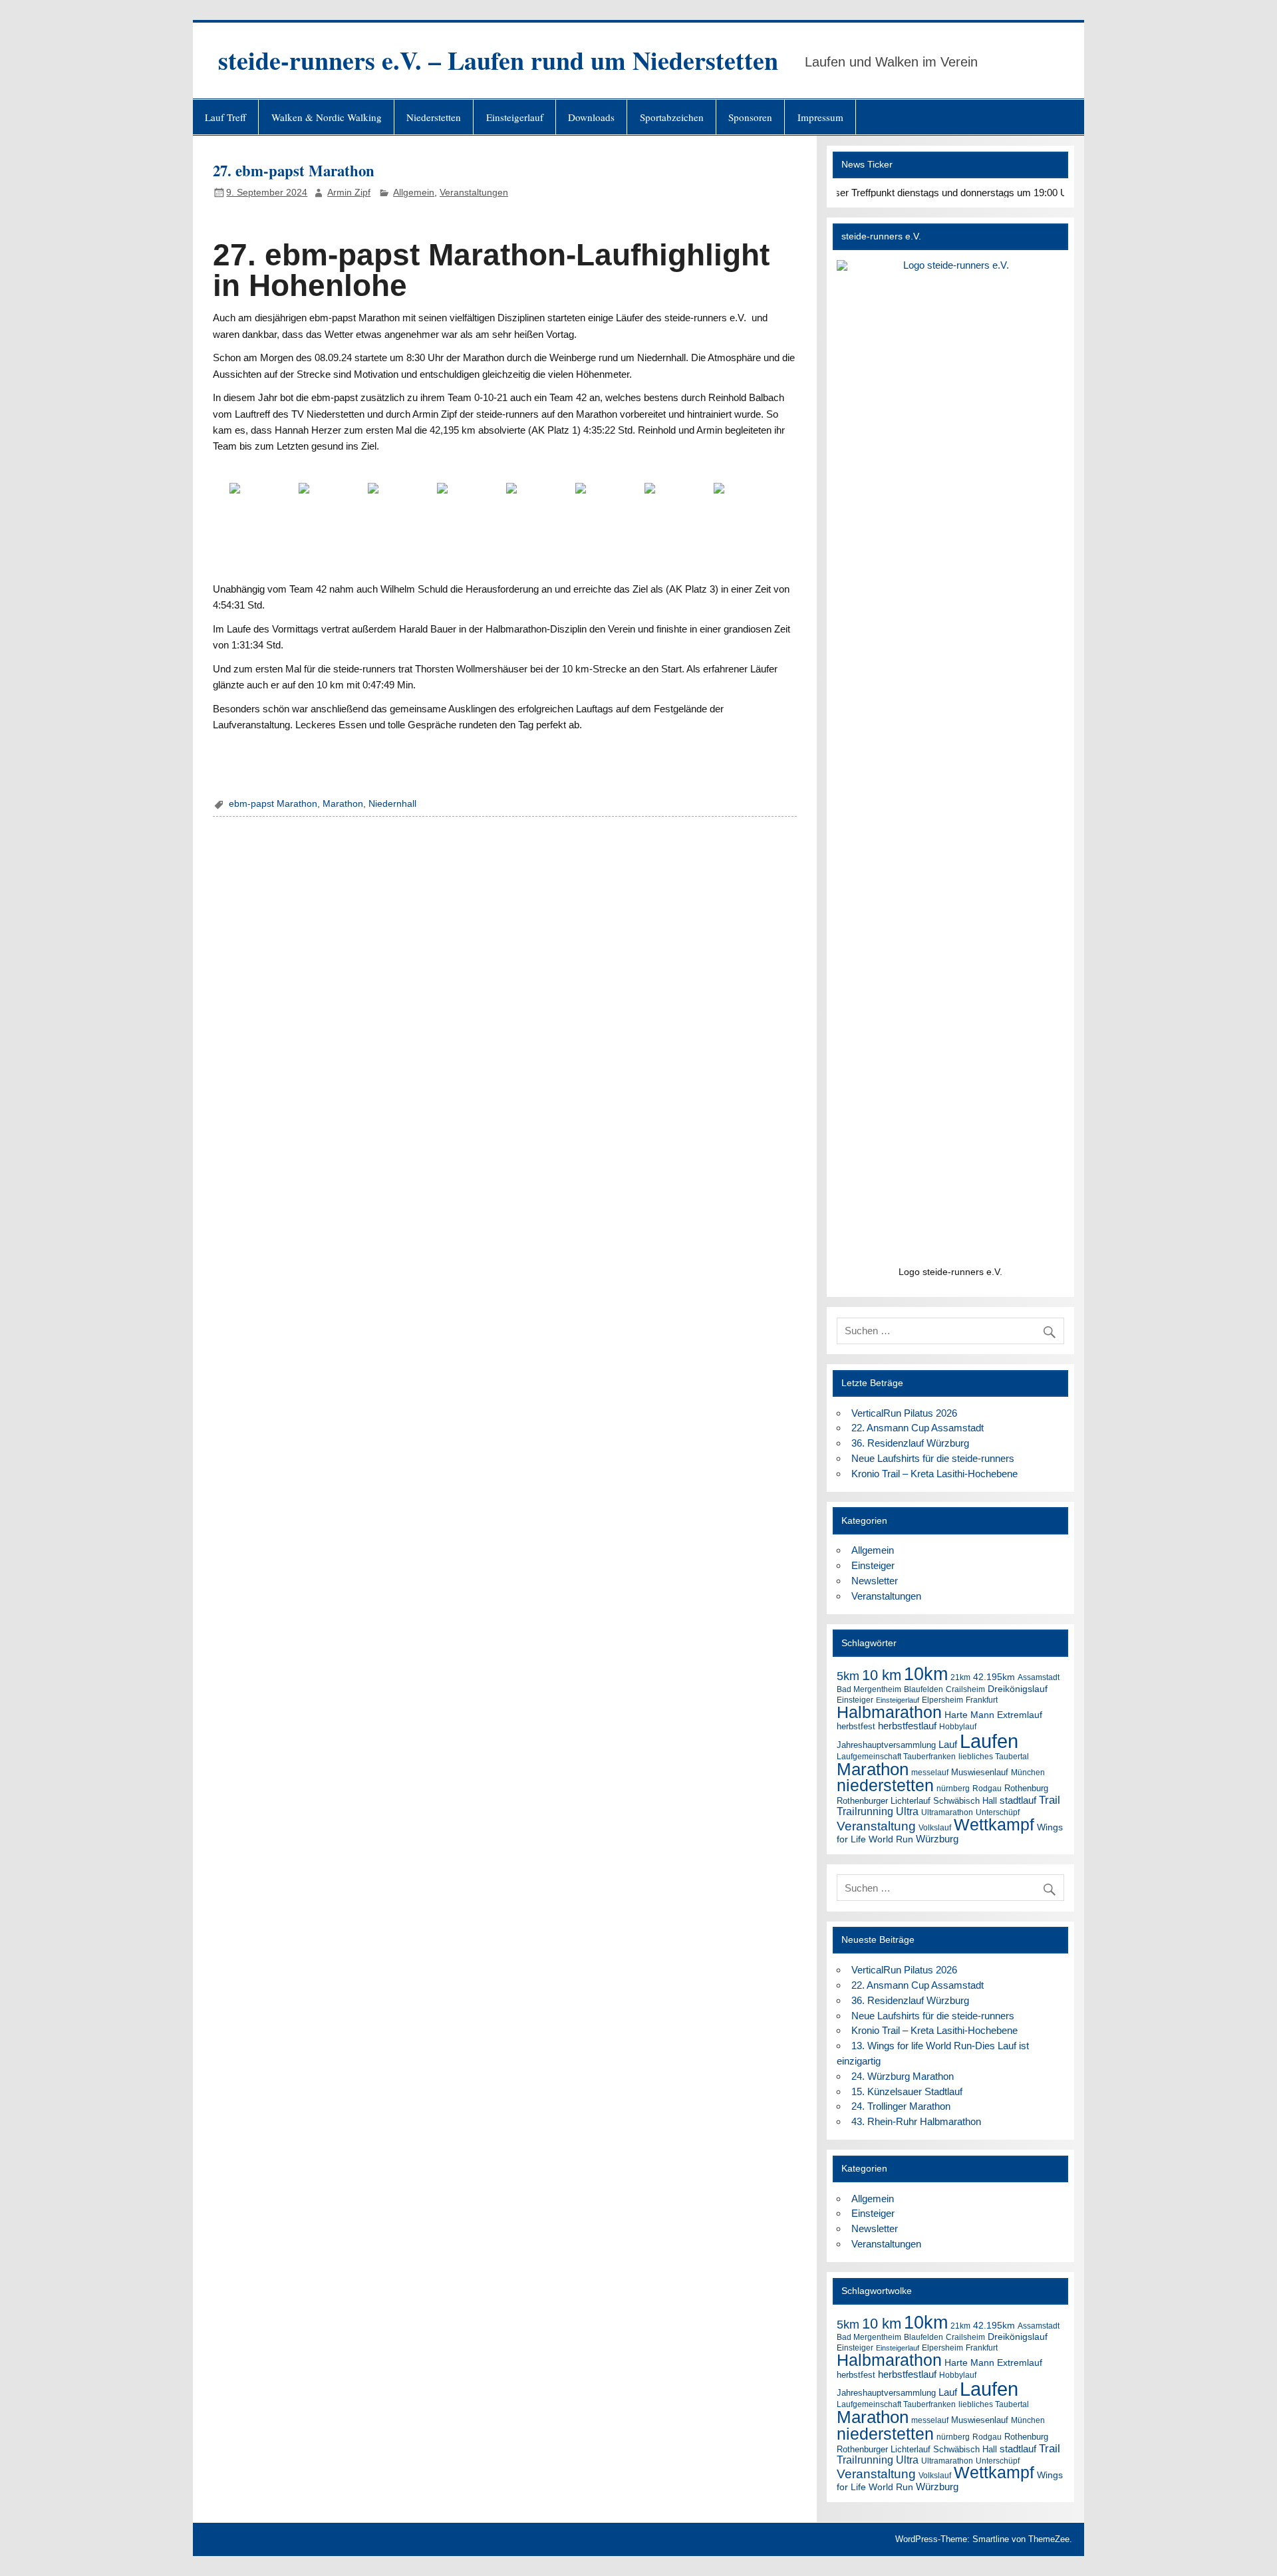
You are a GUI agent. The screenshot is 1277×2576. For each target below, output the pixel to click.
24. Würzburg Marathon (903, 2076)
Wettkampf (994, 1825)
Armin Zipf (349, 193)
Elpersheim (942, 1700)
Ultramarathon (947, 1812)
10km (926, 1674)
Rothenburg (1026, 1788)
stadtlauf (1018, 1800)
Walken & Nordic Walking (327, 117)
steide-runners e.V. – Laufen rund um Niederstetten (498, 60)
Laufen (989, 1741)
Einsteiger (873, 1565)
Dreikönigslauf (1018, 1689)
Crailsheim (965, 1689)
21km (960, 1677)
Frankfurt (982, 1700)
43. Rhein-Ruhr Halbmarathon (916, 2121)
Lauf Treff (225, 117)
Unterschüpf (998, 1812)
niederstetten (885, 1786)
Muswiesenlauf (980, 1772)
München (1028, 1773)
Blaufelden (923, 1689)
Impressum (820, 117)
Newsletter (875, 1581)
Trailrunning (865, 1811)
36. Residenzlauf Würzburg (910, 1443)
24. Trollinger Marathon (901, 2106)
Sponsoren (750, 117)
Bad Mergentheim (869, 1689)
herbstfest (856, 1726)
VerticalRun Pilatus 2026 (904, 1413)
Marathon (343, 804)
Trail (1050, 1800)
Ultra (907, 1811)
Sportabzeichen (672, 117)
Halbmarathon (889, 1712)
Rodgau (987, 1788)
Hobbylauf (958, 1727)
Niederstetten (434, 117)
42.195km (994, 1677)
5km (848, 1676)
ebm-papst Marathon (273, 804)
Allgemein (414, 193)
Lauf (948, 1744)
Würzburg (937, 1839)
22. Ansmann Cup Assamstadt (918, 1428)
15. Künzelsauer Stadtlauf (907, 2091)
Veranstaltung (876, 1826)
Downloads (591, 117)
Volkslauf (935, 1828)
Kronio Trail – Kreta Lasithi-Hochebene (934, 1474)
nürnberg (953, 1789)
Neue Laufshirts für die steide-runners (933, 1458)
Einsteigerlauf (515, 117)
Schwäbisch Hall (965, 1801)
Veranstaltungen (474, 193)
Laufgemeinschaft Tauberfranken (896, 1756)
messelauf (930, 1772)
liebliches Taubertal (994, 1756)
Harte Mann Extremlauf (993, 1715)
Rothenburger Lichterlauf (884, 1801)
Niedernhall (392, 804)
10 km (882, 1675)
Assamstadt (1039, 1677)
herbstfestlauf (907, 1726)
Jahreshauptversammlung (886, 1745)
